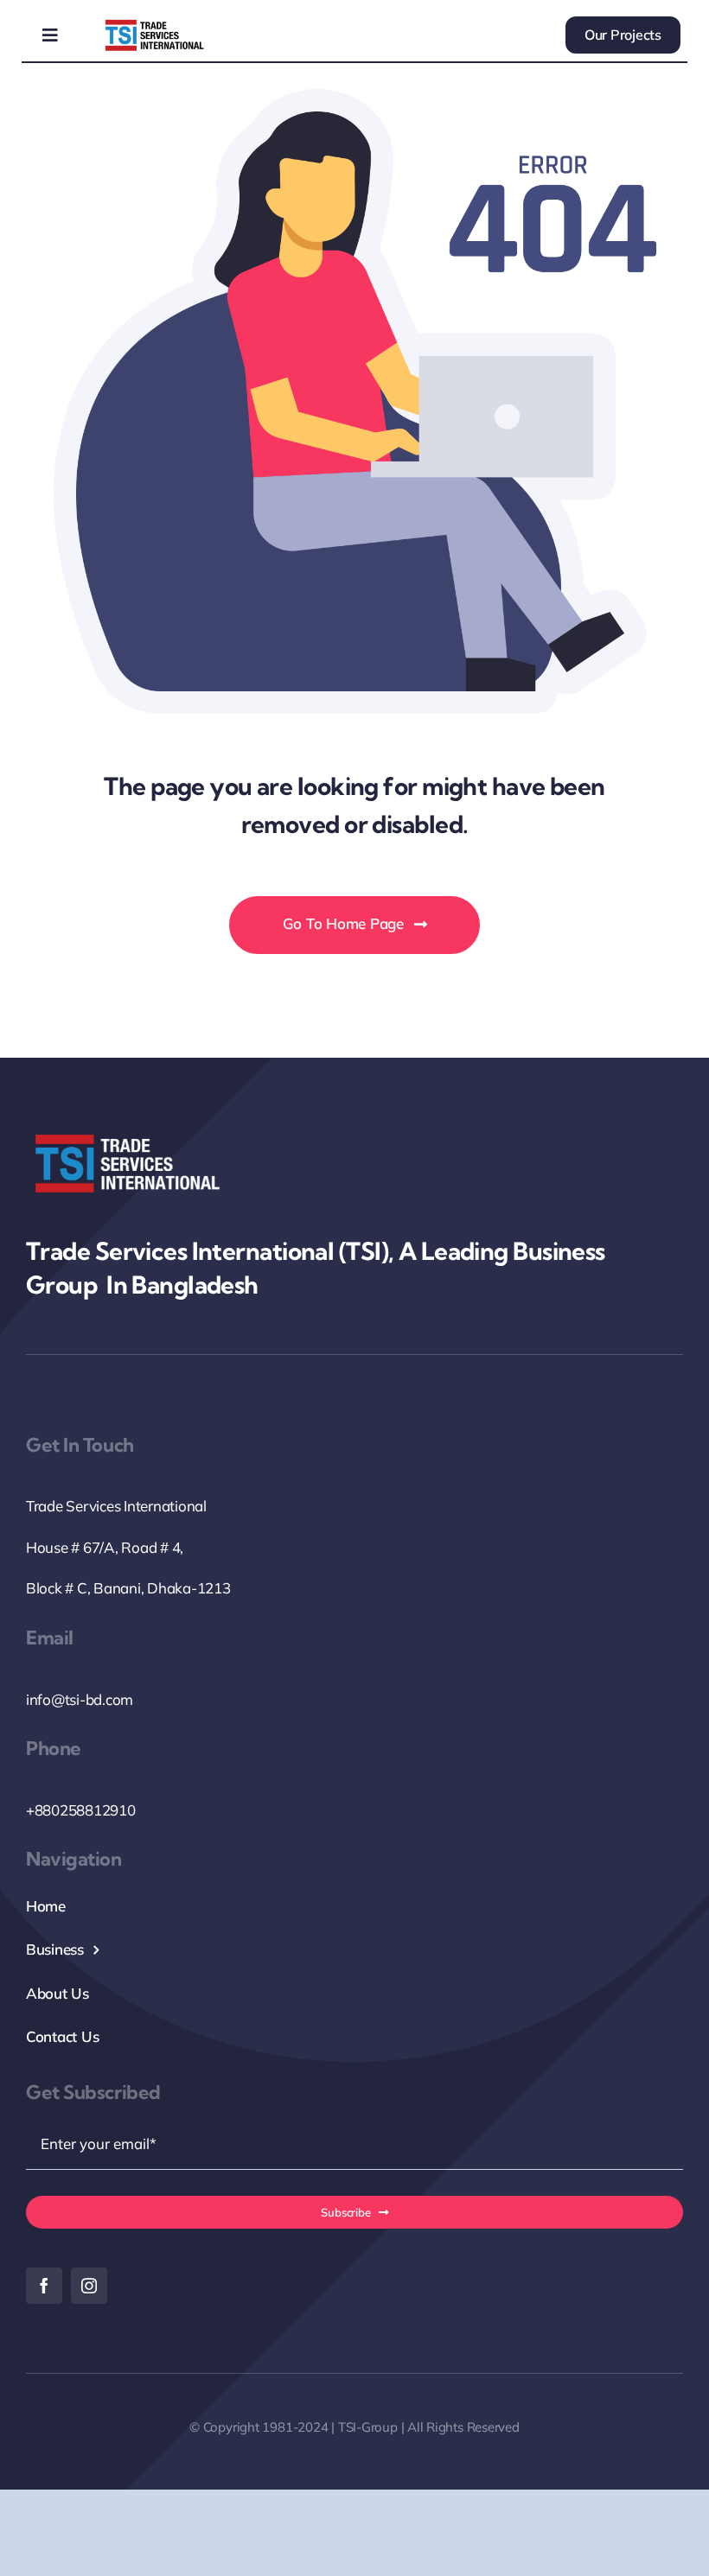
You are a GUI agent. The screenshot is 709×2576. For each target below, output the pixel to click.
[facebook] (44, 2286)
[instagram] (89, 2286)
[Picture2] (154, 23)
